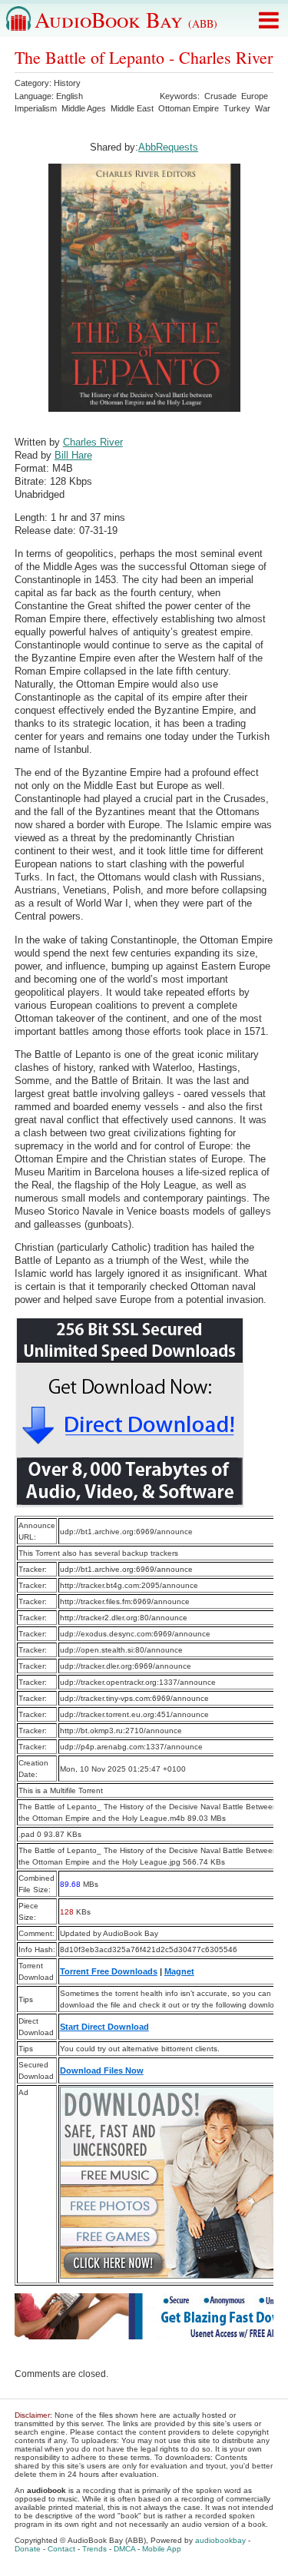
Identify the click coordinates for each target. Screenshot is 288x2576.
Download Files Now (102, 2070)
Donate (28, 2549)
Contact (61, 2549)
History (67, 83)
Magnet (179, 1971)
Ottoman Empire (189, 108)
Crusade (220, 96)
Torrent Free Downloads (109, 1971)
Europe (255, 96)
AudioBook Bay (126, 19)
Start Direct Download (104, 2027)
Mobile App (162, 2549)
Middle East (132, 108)
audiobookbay (220, 2540)
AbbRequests (168, 147)
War (263, 108)
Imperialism (36, 108)
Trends (94, 2549)
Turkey (237, 108)
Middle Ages (84, 108)
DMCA (124, 2549)
